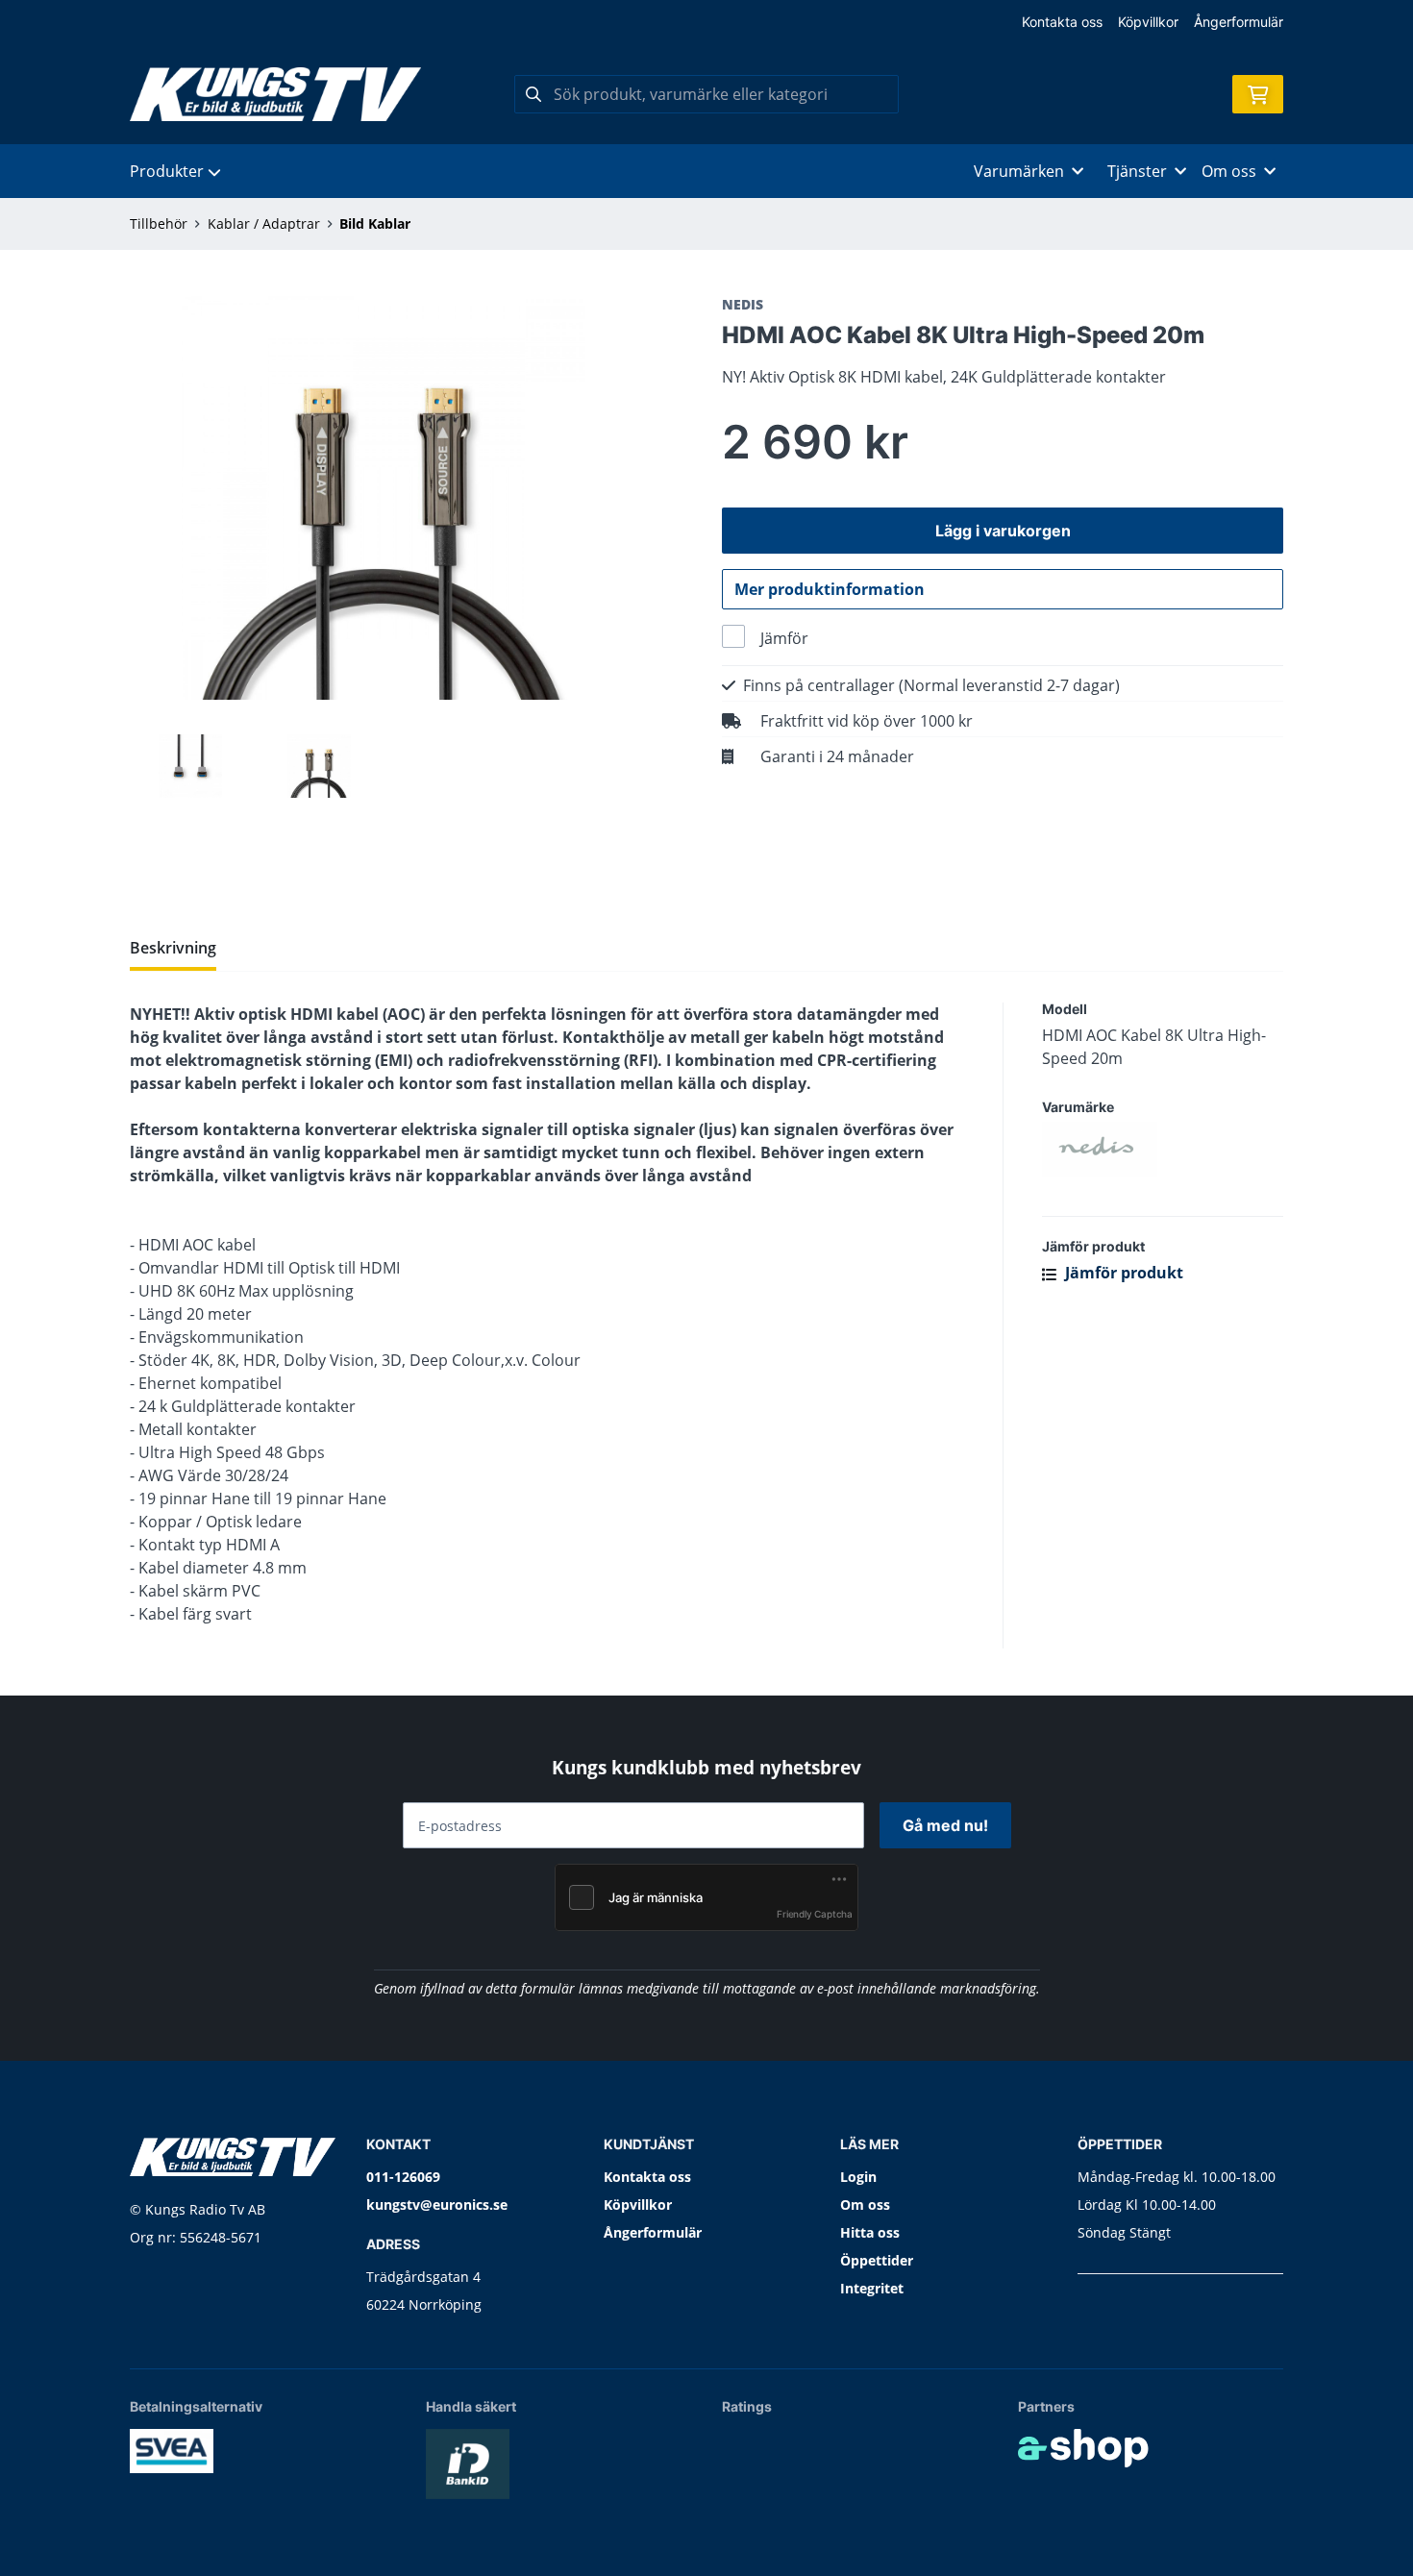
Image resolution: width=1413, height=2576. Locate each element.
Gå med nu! (945, 1825)
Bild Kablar (375, 223)
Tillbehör (159, 223)
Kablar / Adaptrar (264, 223)
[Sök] (533, 94)
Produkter (167, 171)
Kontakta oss (1062, 22)
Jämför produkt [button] (1122, 1273)
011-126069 (403, 2177)
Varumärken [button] (1019, 171)
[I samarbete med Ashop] (1083, 2448)
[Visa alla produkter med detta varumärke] (1163, 1150)
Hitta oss (870, 2232)
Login (858, 2177)
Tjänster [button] (1137, 171)
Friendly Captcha (815, 1914)
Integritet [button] (872, 2288)
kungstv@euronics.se (437, 2204)
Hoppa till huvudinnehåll (698, 25)
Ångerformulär (1239, 22)
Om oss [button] (1229, 171)
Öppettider (877, 2260)
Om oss (865, 2204)
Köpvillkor (1148, 22)
